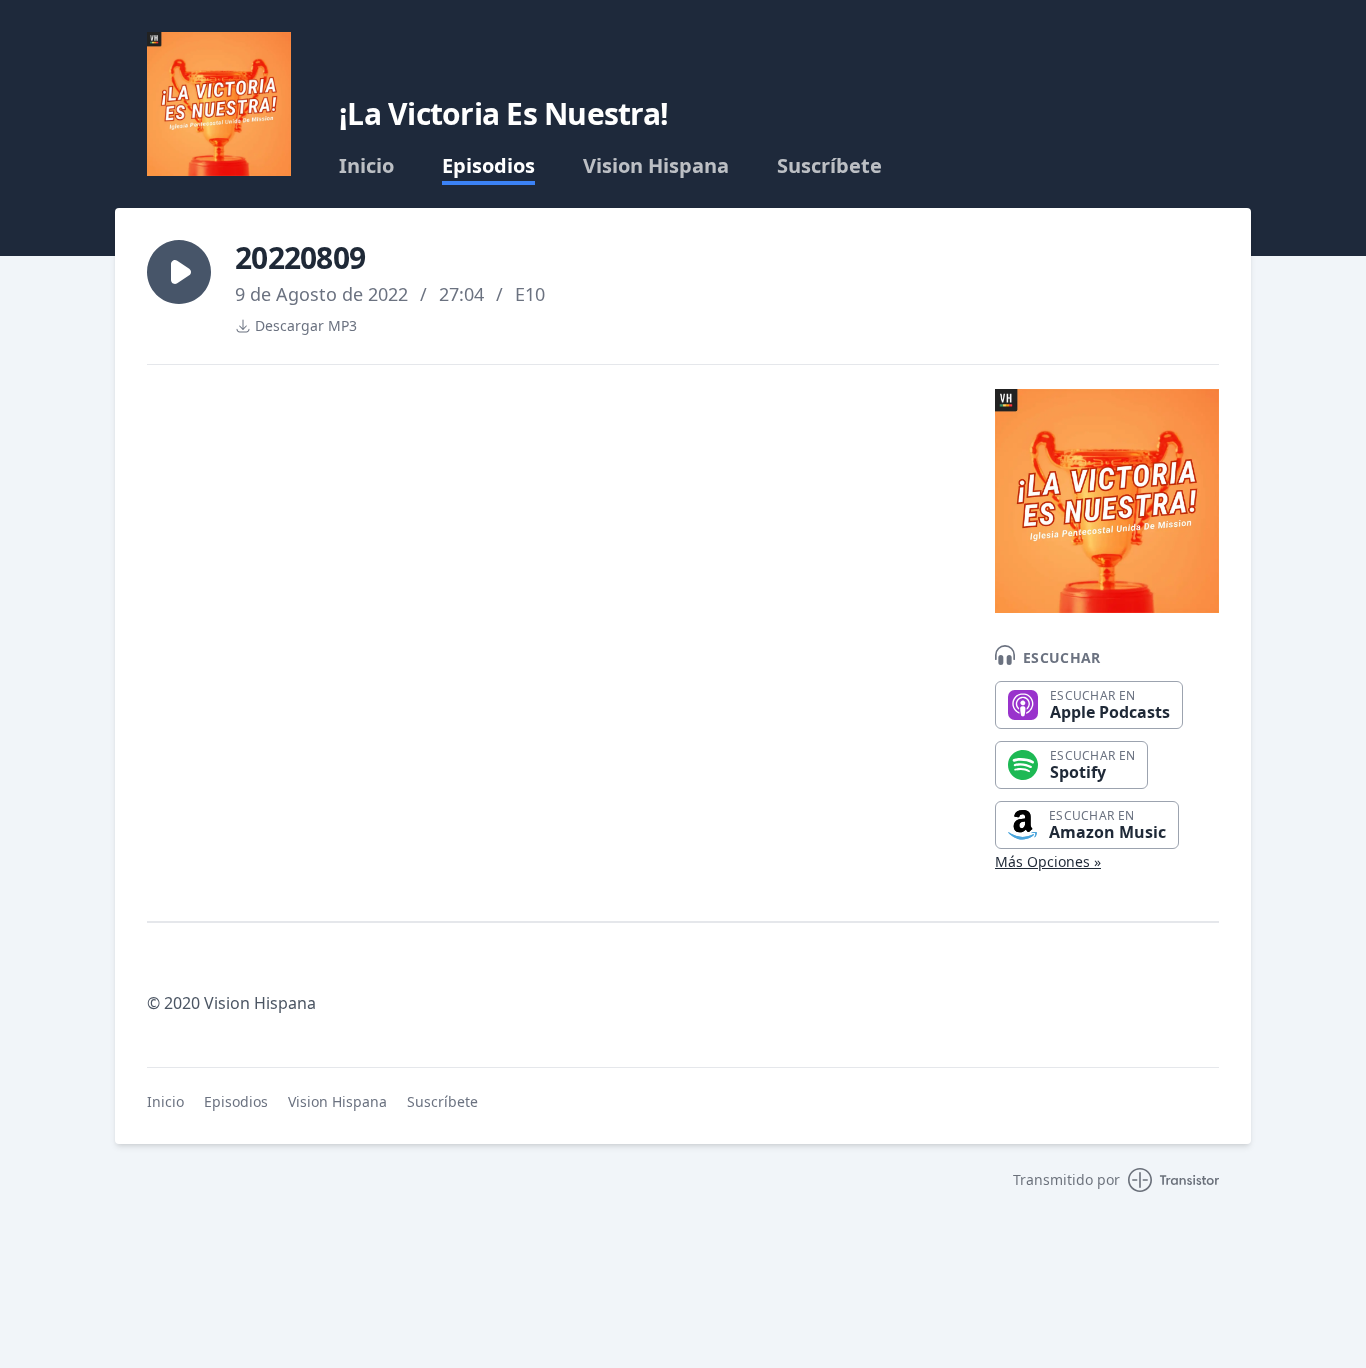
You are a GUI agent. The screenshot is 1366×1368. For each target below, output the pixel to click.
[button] (179, 272)
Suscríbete (829, 166)
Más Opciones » (1048, 861)
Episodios (488, 166)
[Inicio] (219, 104)
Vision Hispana (656, 166)
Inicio (366, 166)
